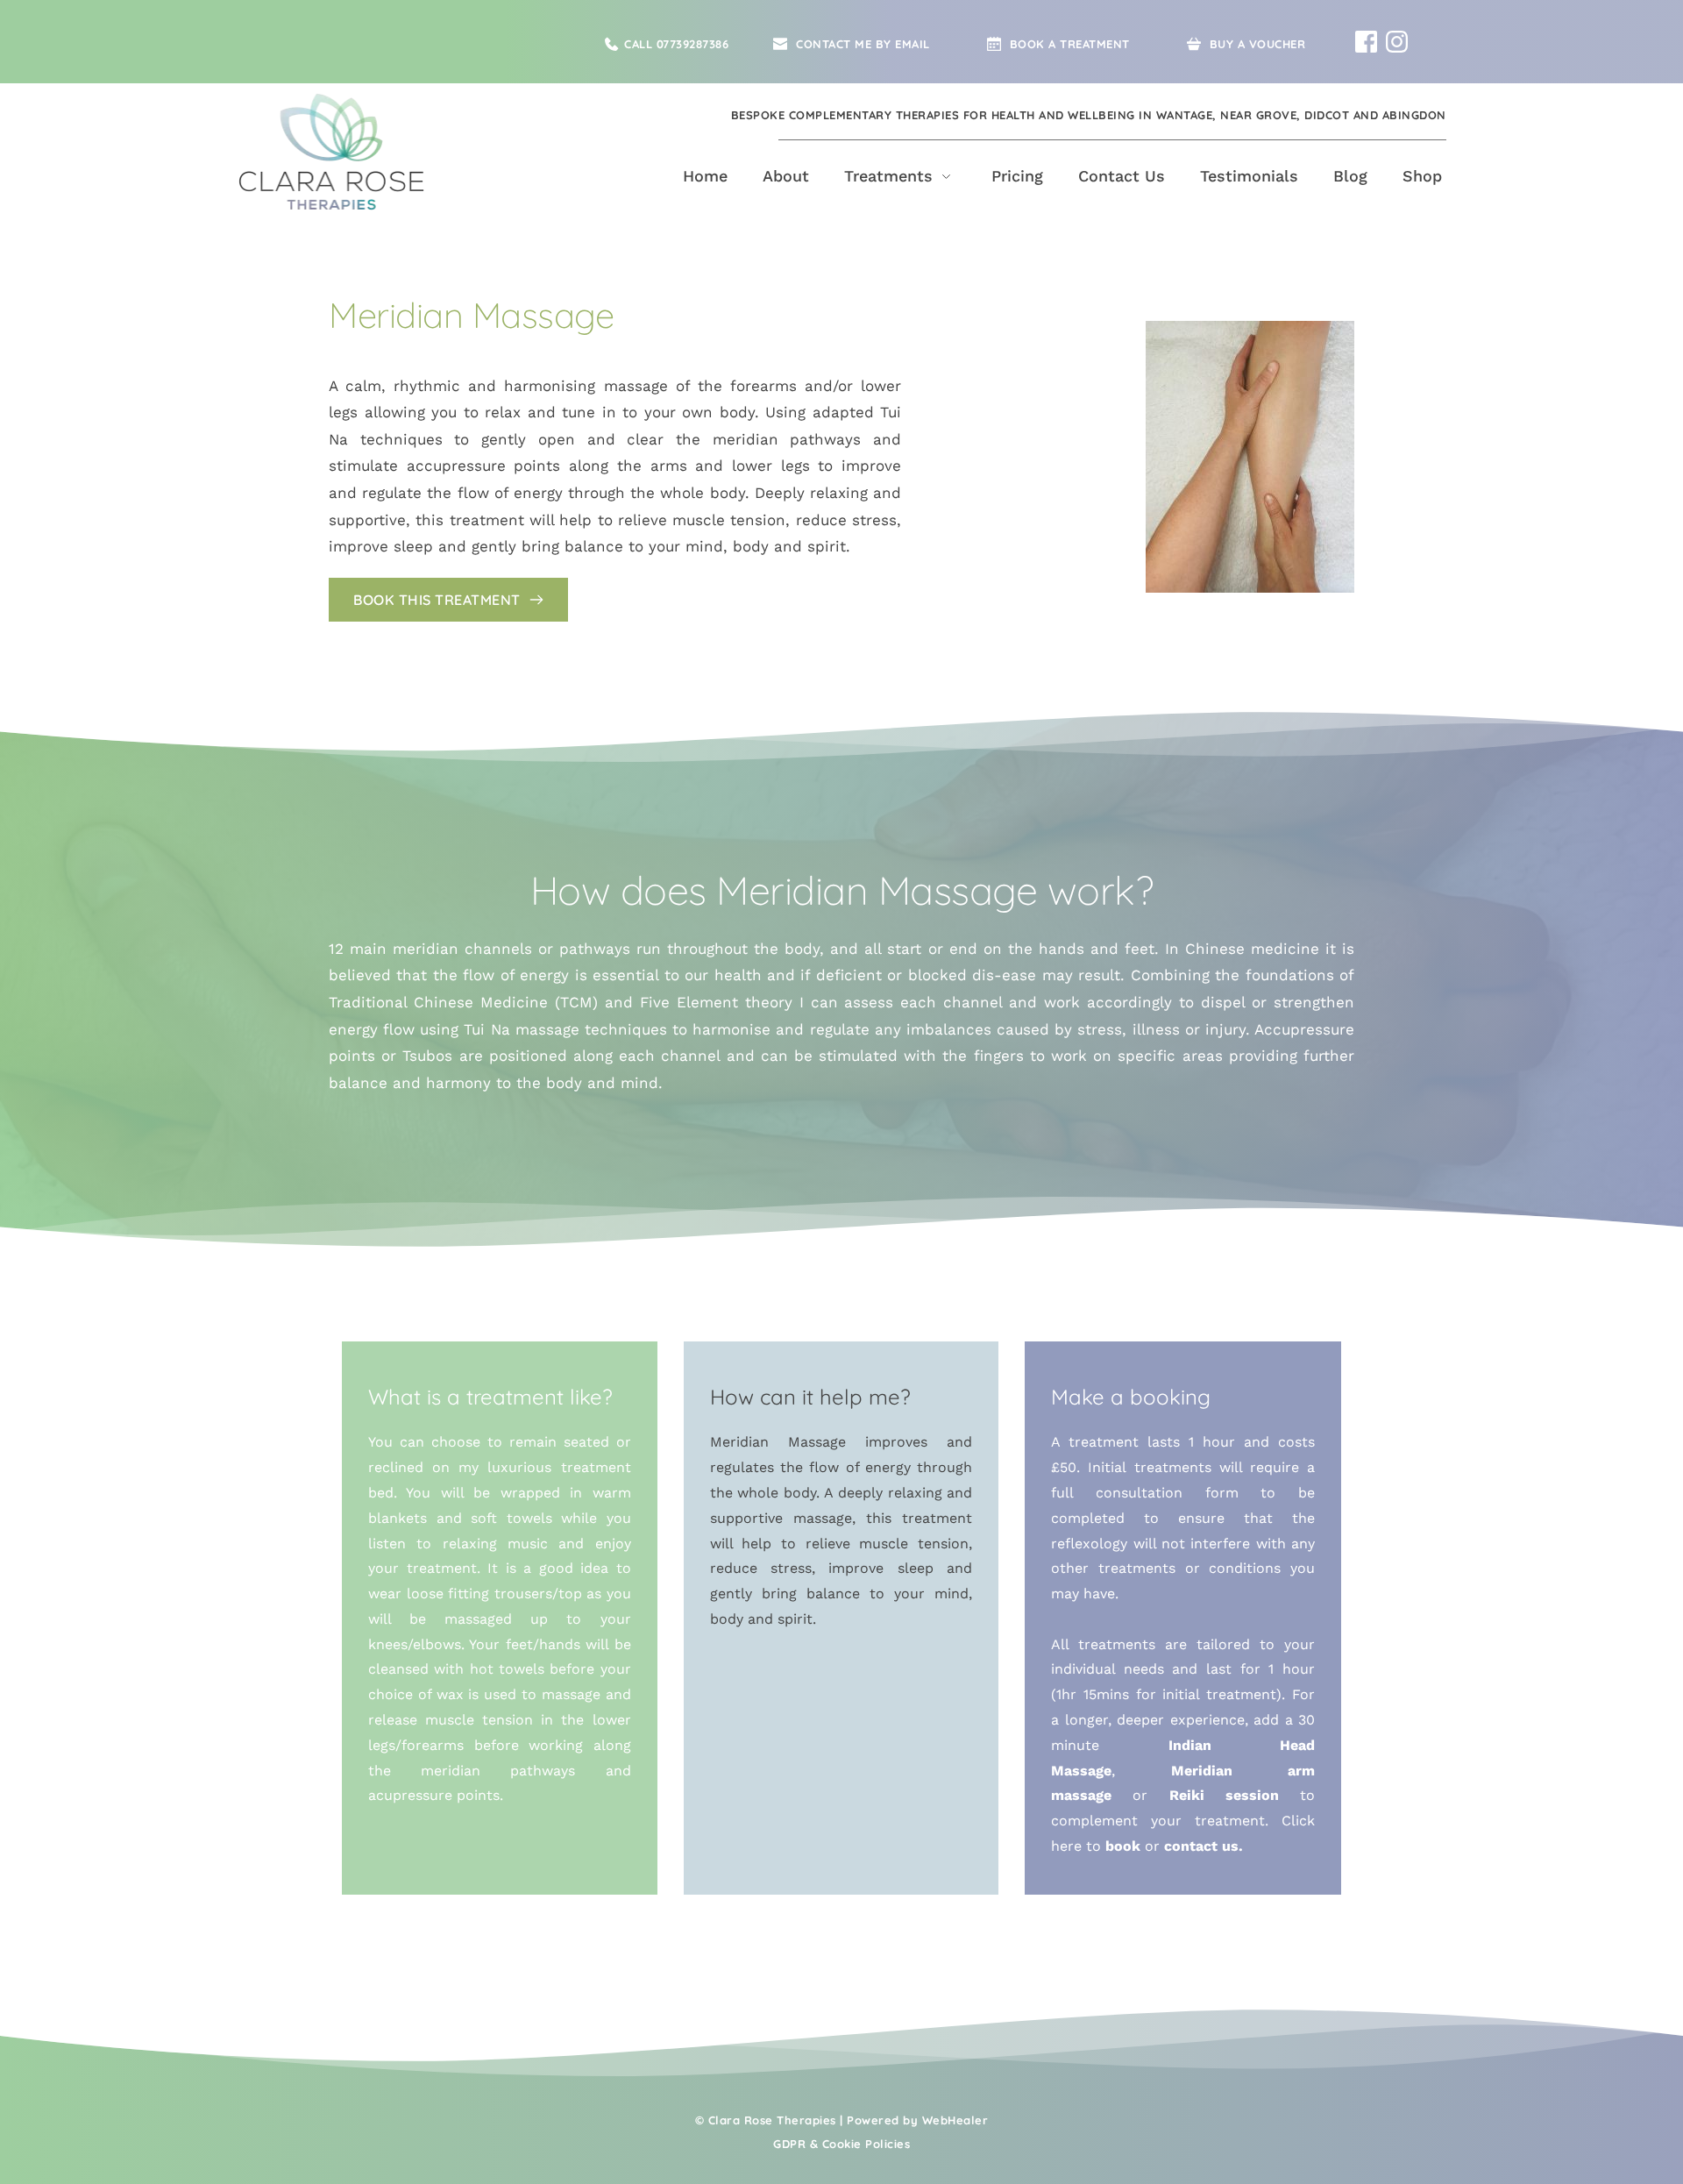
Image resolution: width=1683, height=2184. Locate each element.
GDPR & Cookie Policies (841, 2144)
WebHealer (955, 2120)
